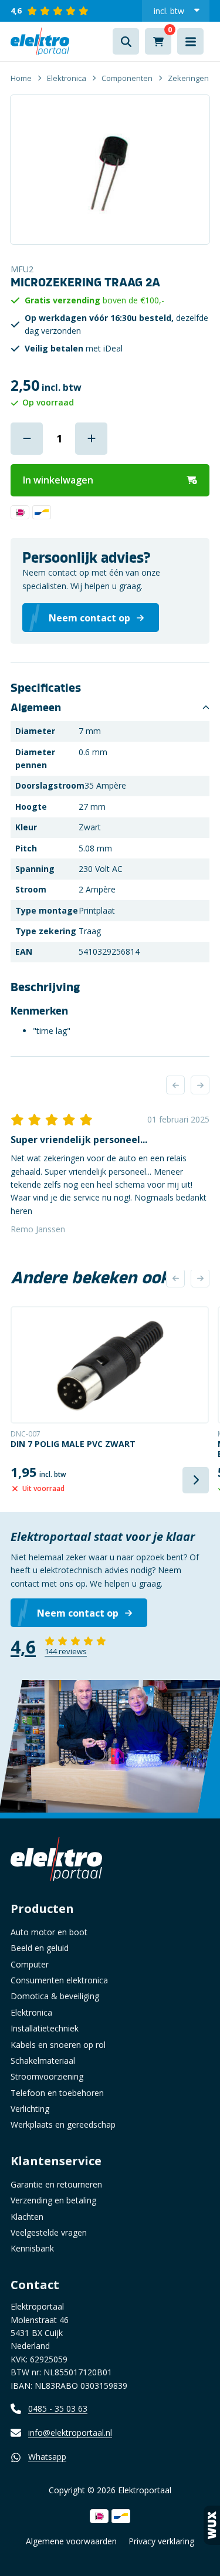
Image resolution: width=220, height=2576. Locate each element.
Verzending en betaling (53, 2200)
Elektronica (67, 78)
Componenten (127, 78)
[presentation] (175, 1085)
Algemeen (36, 708)
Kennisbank (32, 2248)
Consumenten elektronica (59, 1980)
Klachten (27, 2217)
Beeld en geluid (40, 1948)
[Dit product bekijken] (110, 1365)
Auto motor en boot (49, 1932)
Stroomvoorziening (47, 2076)
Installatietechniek (45, 2028)
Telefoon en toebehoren (57, 2093)
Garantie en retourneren (56, 2184)
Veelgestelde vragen (49, 2232)
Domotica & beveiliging (55, 1996)
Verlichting (30, 2109)
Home (21, 78)
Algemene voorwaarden (71, 2541)
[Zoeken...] (126, 41)
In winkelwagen (58, 480)
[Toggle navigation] (190, 41)
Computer (30, 1964)
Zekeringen (188, 78)
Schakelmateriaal (43, 2061)
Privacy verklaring (161, 2541)
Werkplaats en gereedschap (63, 2124)
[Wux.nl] (212, 2525)
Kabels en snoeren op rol (58, 2045)
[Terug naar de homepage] (40, 41)
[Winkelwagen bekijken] (158, 41)
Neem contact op (78, 1613)
